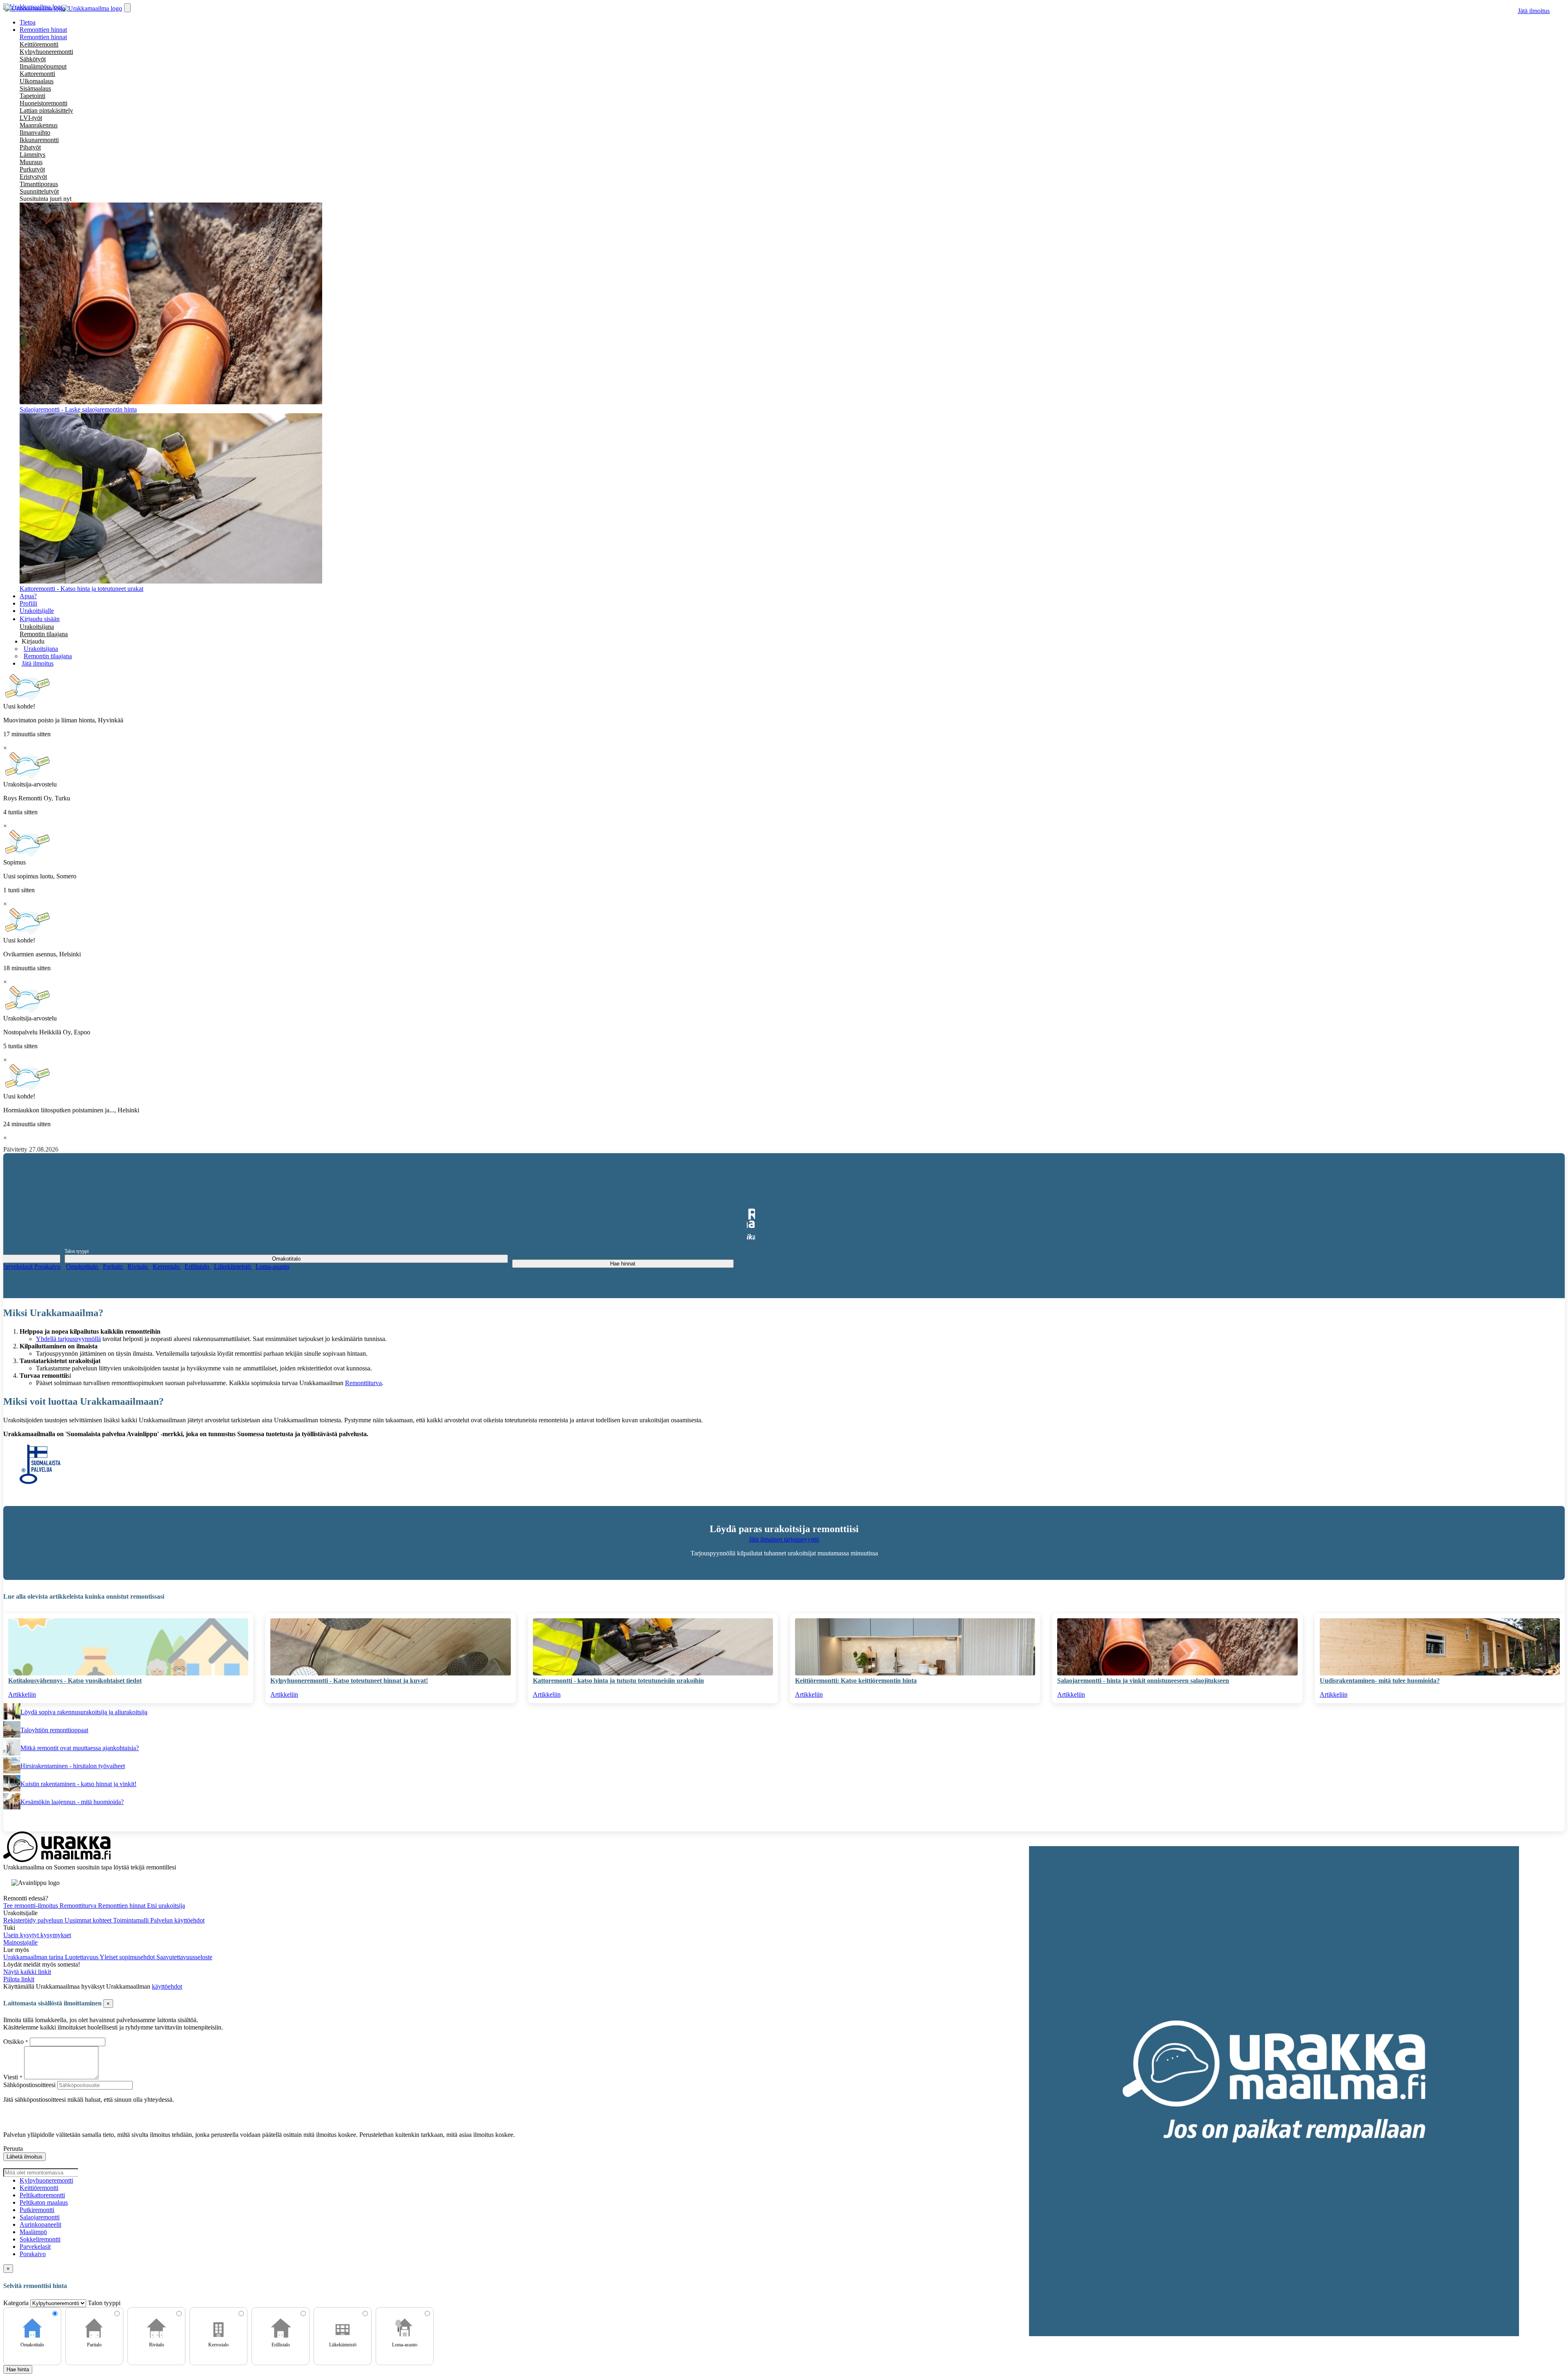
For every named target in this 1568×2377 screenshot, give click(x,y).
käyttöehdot (167, 1986)
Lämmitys (32, 155)
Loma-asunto (273, 1266)
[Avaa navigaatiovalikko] (127, 8)
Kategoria (17, 2303)
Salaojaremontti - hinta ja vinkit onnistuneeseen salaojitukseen (1143, 1681)
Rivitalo (138, 1266)
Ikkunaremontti (39, 140)
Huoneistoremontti (43, 103)
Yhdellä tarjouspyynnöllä (68, 1339)
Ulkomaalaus (37, 81)
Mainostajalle (20, 1942)
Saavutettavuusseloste (184, 1957)
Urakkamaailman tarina (34, 1957)
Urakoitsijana (37, 627)
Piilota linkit (19, 1979)
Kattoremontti (37, 74)
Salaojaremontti (40, 2217)
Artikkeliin (22, 1694)
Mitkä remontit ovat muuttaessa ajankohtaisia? (80, 1748)
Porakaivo (47, 1266)
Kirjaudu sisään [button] (40, 619)
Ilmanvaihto (35, 133)
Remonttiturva (363, 1383)
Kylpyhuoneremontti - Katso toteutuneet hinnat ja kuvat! (349, 1681)
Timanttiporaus (39, 184)
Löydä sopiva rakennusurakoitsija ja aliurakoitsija (84, 1712)
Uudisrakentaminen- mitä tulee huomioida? (1380, 1681)
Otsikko (14, 2042)
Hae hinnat (623, 1264)
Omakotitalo (83, 1266)
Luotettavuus (82, 1957)
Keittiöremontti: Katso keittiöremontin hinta (856, 1681)
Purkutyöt (32, 169)
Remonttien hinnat (43, 37)
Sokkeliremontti (40, 2239)
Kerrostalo (167, 1266)
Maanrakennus (39, 125)
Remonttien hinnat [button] (43, 30)
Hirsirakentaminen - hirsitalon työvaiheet (73, 1766)
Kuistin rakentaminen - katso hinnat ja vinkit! (78, 1784)
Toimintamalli (132, 1920)
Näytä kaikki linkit (27, 1972)
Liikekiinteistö (233, 1266)
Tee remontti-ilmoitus (31, 1906)
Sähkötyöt (33, 59)
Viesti (11, 2077)
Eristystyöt (33, 177)
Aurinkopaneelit (40, 2224)
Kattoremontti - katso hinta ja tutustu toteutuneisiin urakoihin (618, 1681)
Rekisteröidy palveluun (34, 1920)
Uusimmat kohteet (89, 1920)
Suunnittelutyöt (39, 191)
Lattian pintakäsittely (46, 110)
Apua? (28, 596)
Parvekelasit (18, 1266)
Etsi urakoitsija (166, 1906)
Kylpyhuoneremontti (46, 52)
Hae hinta (18, 2369)
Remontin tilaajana (44, 634)
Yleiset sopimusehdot (128, 1957)
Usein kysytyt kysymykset (37, 1935)
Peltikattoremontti (42, 2195)
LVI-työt (31, 118)
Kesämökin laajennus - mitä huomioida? (72, 1802)
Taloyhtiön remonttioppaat (54, 1730)
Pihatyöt (30, 147)
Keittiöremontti (39, 44)
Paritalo (114, 1266)
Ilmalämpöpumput (43, 66)
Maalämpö (33, 2232)
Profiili (28, 603)
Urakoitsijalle (37, 611)
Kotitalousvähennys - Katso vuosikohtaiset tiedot (75, 1681)
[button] (33, 641)
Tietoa (28, 22)
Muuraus (31, 162)
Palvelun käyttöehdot (177, 1920)
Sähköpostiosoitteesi (29, 2085)
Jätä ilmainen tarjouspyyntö (784, 1539)
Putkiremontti (37, 2210)
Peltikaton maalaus (44, 2202)
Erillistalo (198, 1266)
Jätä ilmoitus (1534, 11)
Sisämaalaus (35, 88)
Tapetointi (32, 96)
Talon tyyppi (77, 1251)
